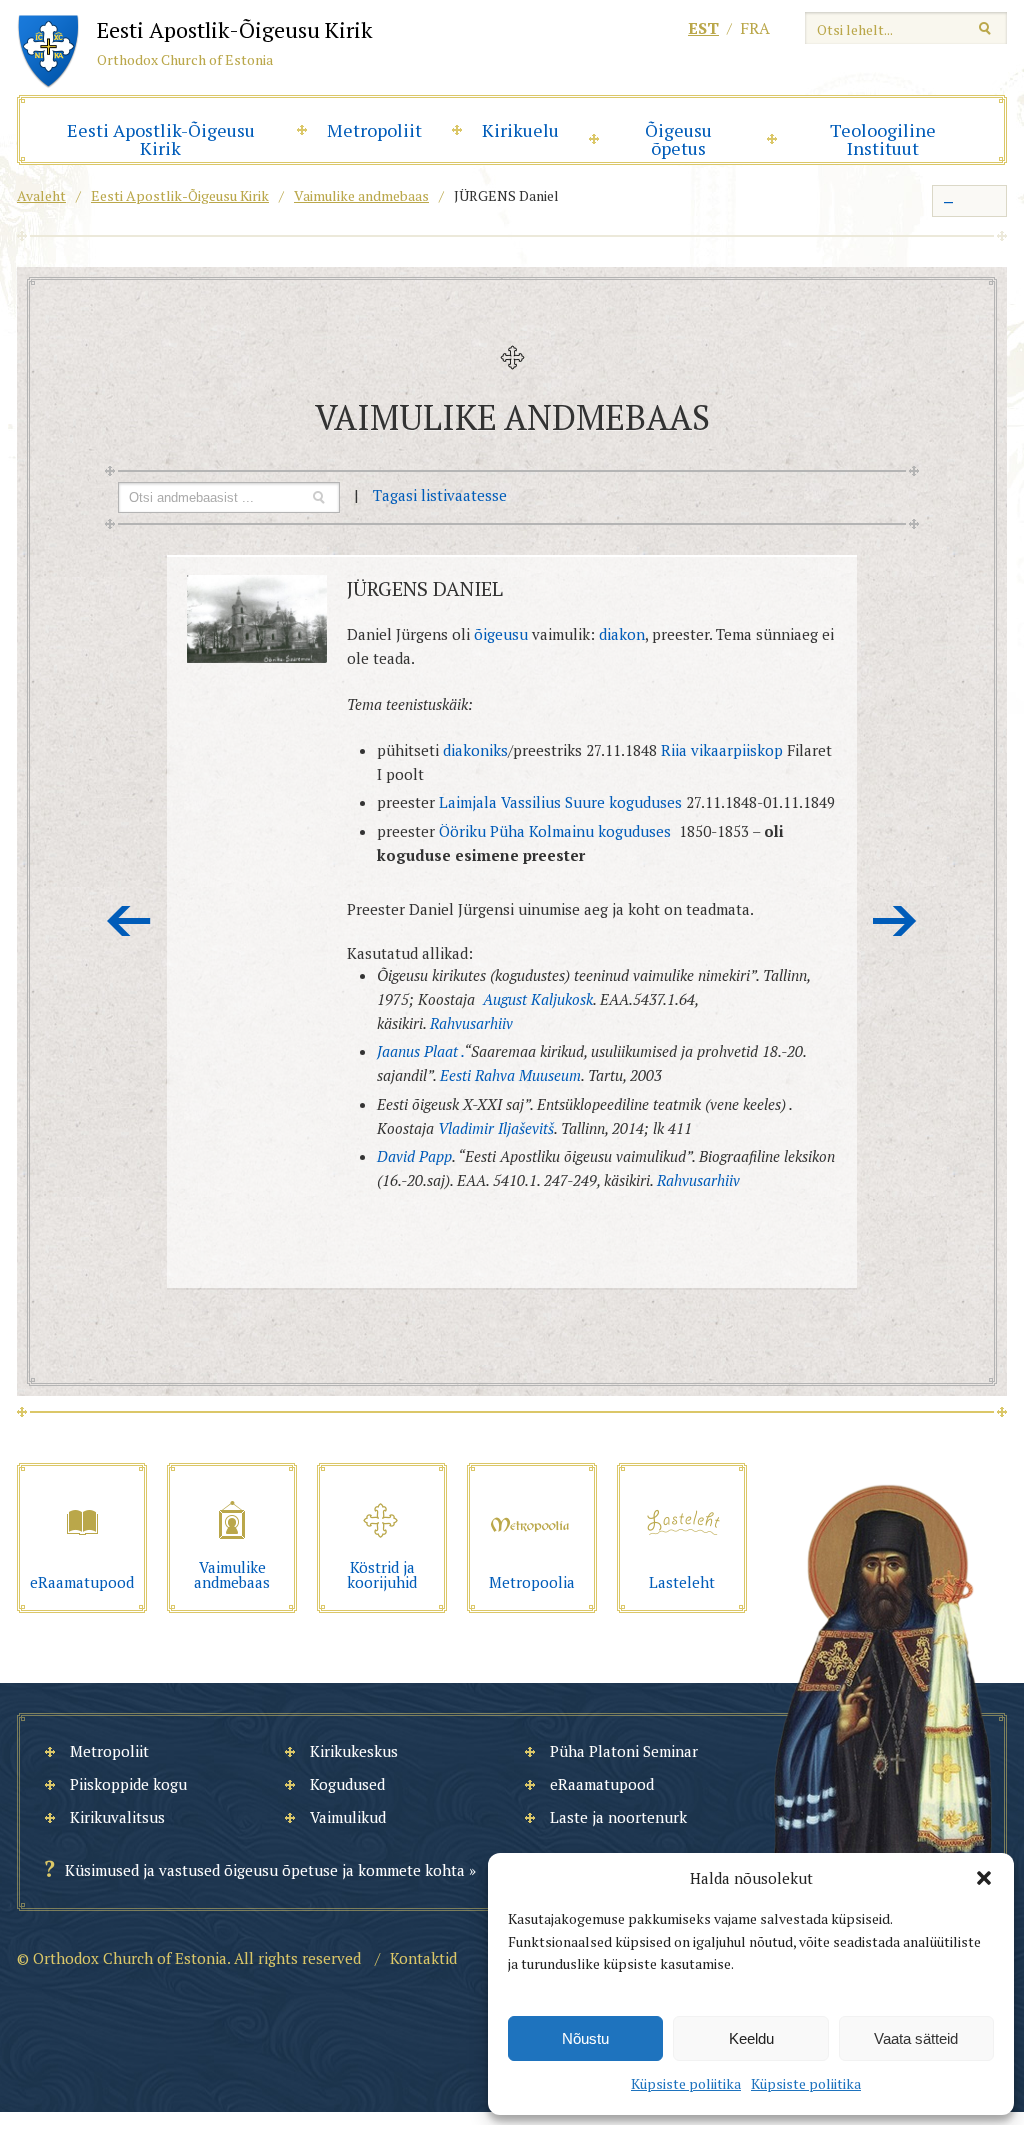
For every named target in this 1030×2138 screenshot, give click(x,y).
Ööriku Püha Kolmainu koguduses (555, 831)
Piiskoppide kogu (128, 1784)
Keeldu (751, 2038)
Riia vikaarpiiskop (722, 750)
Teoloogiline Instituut (883, 139)
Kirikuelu (520, 130)
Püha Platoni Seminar (624, 1751)
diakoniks (475, 750)
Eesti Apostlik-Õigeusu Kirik (161, 139)
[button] (984, 1878)
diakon (622, 634)
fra (755, 28)
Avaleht (41, 195)
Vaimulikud (348, 1817)
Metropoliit (374, 130)
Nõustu (585, 2038)
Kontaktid (423, 1958)
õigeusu (501, 634)
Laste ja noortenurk (618, 1817)
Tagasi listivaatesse (440, 495)
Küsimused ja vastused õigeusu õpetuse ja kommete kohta (265, 1870)
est (703, 28)
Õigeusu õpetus (678, 139)
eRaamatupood (602, 1784)
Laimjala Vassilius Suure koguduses (560, 802)
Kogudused (347, 1784)
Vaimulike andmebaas (361, 195)
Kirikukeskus (354, 1751)
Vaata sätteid (916, 2038)
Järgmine (895, 921)
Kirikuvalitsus (117, 1817)
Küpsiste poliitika (686, 2083)
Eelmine (129, 921)
